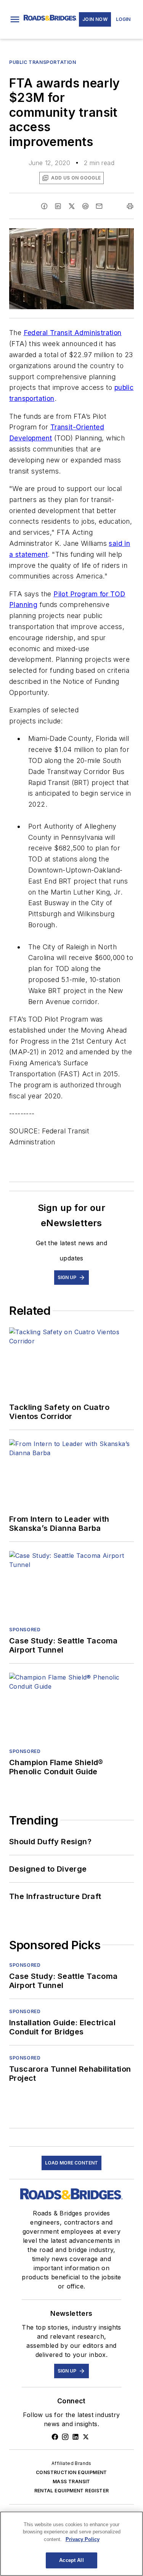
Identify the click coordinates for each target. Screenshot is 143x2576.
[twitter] (72, 206)
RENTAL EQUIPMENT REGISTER (72, 2491)
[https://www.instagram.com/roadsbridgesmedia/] (65, 2437)
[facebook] (44, 206)
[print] (130, 206)
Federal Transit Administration (73, 333)
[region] (71, 2544)
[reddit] (85, 206)
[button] (15, 19)
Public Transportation (43, 62)
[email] (99, 206)
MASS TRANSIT (71, 2481)
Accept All (71, 2560)
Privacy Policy (83, 2539)
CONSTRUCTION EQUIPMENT (71, 2472)
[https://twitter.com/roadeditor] (86, 2437)
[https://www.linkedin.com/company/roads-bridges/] (76, 2437)
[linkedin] (58, 206)
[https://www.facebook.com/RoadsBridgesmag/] (55, 2437)
